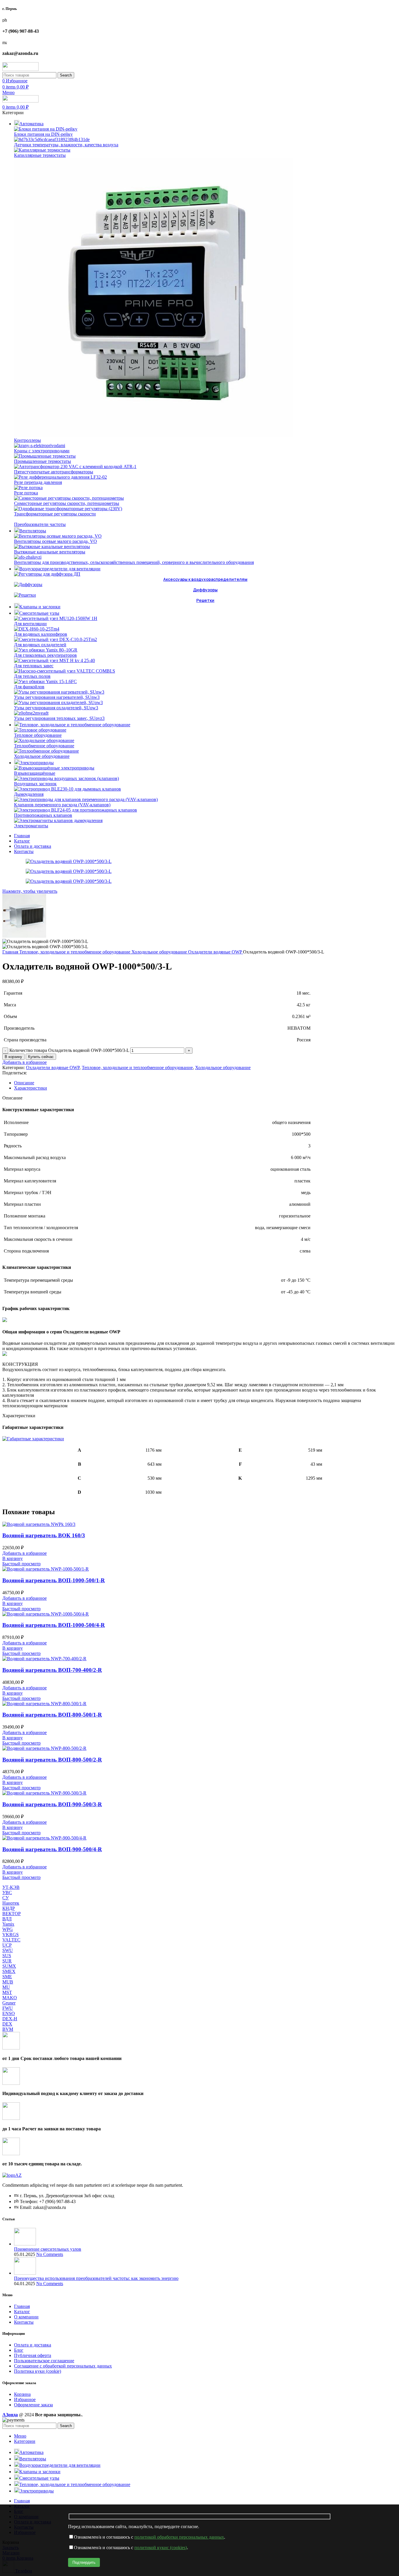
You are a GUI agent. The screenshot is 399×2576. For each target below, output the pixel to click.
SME (7, 1977)
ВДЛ (7, 1919)
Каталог (22, 2312)
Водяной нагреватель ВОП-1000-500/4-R (54, 1625)
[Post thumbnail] (25, 2244)
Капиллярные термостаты (40, 155)
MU (6, 1987)
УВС (7, 1893)
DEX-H (10, 2019)
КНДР (9, 1908)
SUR (7, 1961)
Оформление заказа (33, 2405)
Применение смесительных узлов (48, 2249)
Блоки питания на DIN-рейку (43, 134)
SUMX (9, 1966)
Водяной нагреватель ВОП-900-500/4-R (52, 1849)
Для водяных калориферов (41, 634)
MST (7, 1992)
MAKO (10, 1998)
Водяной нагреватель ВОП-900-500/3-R (52, 1804)
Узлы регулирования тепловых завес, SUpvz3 (59, 718)
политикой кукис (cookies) (161, 2548)
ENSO (9, 2013)
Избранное (25, 2399)
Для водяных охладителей (40, 645)
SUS (7, 1956)
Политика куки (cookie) (38, 2371)
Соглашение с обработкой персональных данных (63, 2366)
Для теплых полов (32, 676)
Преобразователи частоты (40, 524)
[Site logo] (20, 69)
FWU (8, 2008)
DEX (7, 2024)
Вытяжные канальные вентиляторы (50, 552)
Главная (11, 952)
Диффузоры (205, 590)
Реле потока (26, 493)
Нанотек (11, 1903)
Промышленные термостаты (42, 461)
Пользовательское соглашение (44, 2361)
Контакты (24, 2322)
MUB (8, 1982)
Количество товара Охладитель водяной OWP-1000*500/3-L (69, 1050)
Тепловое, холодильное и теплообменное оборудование (75, 952)
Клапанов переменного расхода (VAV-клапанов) (62, 805)
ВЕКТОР (12, 1914)
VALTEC (11, 1940)
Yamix (8, 1924)
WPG (8, 1929)
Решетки (205, 600)
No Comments (50, 2254)
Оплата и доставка (33, 2345)
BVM (8, 2029)
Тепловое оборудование (38, 735)
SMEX (9, 1971)
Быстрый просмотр (21, 1564)
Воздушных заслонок (35, 784)
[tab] (205, 1083)
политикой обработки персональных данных (179, 2537)
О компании (26, 2317)
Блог (19, 2350)
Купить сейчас (41, 1057)
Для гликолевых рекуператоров (45, 655)
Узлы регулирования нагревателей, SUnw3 (57, 697)
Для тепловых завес (34, 666)
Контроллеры (27, 440)
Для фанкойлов (29, 687)
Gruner (9, 2003)
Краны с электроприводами (42, 451)
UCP (7, 1945)
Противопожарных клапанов (43, 815)
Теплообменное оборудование (44, 746)
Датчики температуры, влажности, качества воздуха (66, 145)
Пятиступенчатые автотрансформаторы (54, 472)
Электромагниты (31, 826)
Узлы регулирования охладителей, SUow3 (56, 708)
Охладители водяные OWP (216, 952)
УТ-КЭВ (11, 1887)
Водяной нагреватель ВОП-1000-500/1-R (54, 1580)
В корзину (13, 1057)
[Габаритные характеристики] (33, 1439)
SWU (8, 1950)
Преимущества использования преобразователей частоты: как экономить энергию (96, 2278)
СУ (6, 1898)
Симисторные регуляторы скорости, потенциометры (67, 503)
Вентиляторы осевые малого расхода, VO (55, 541)
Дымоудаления (29, 794)
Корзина (22, 2394)
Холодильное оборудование (42, 756)
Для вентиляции (30, 624)
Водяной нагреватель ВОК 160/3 (44, 1535)
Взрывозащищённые (35, 773)
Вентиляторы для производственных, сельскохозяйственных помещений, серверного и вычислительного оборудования (134, 562)
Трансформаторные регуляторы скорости (55, 514)
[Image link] (12, 2175)
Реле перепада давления (38, 482)
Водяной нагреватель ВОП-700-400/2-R (52, 1670)
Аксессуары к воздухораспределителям (205, 579)
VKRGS (11, 1935)
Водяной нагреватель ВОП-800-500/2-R (52, 1760)
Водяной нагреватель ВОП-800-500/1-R (52, 1715)
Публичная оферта (33, 2355)
